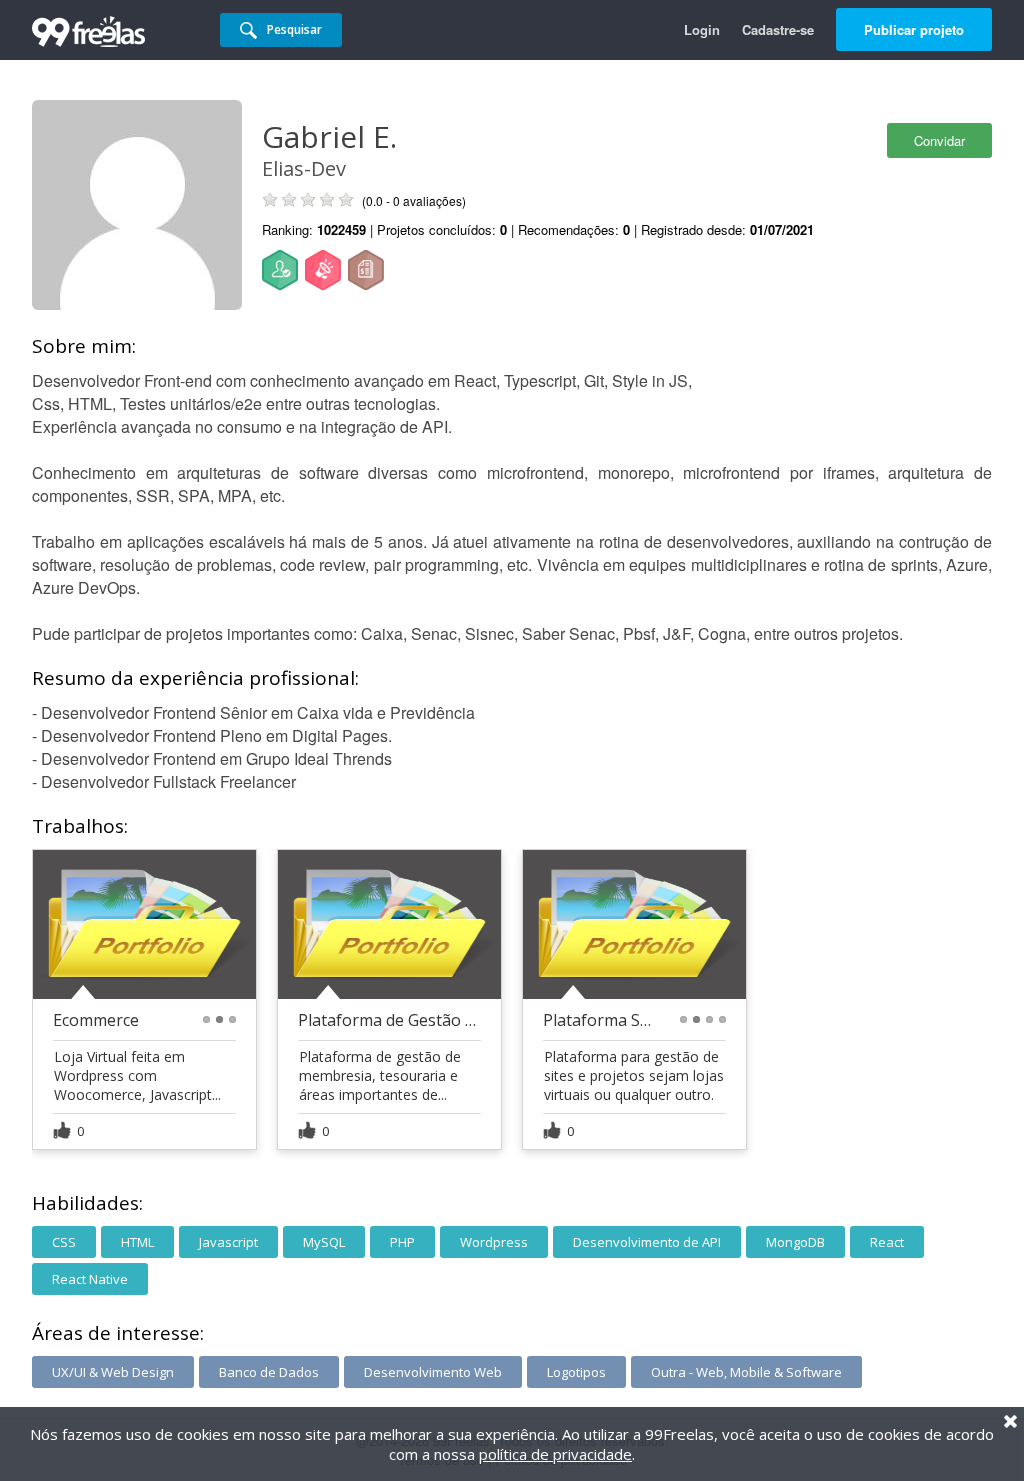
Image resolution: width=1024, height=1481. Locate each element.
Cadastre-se (778, 29)
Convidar (939, 140)
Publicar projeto (914, 29)
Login (702, 29)
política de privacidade (555, 1454)
